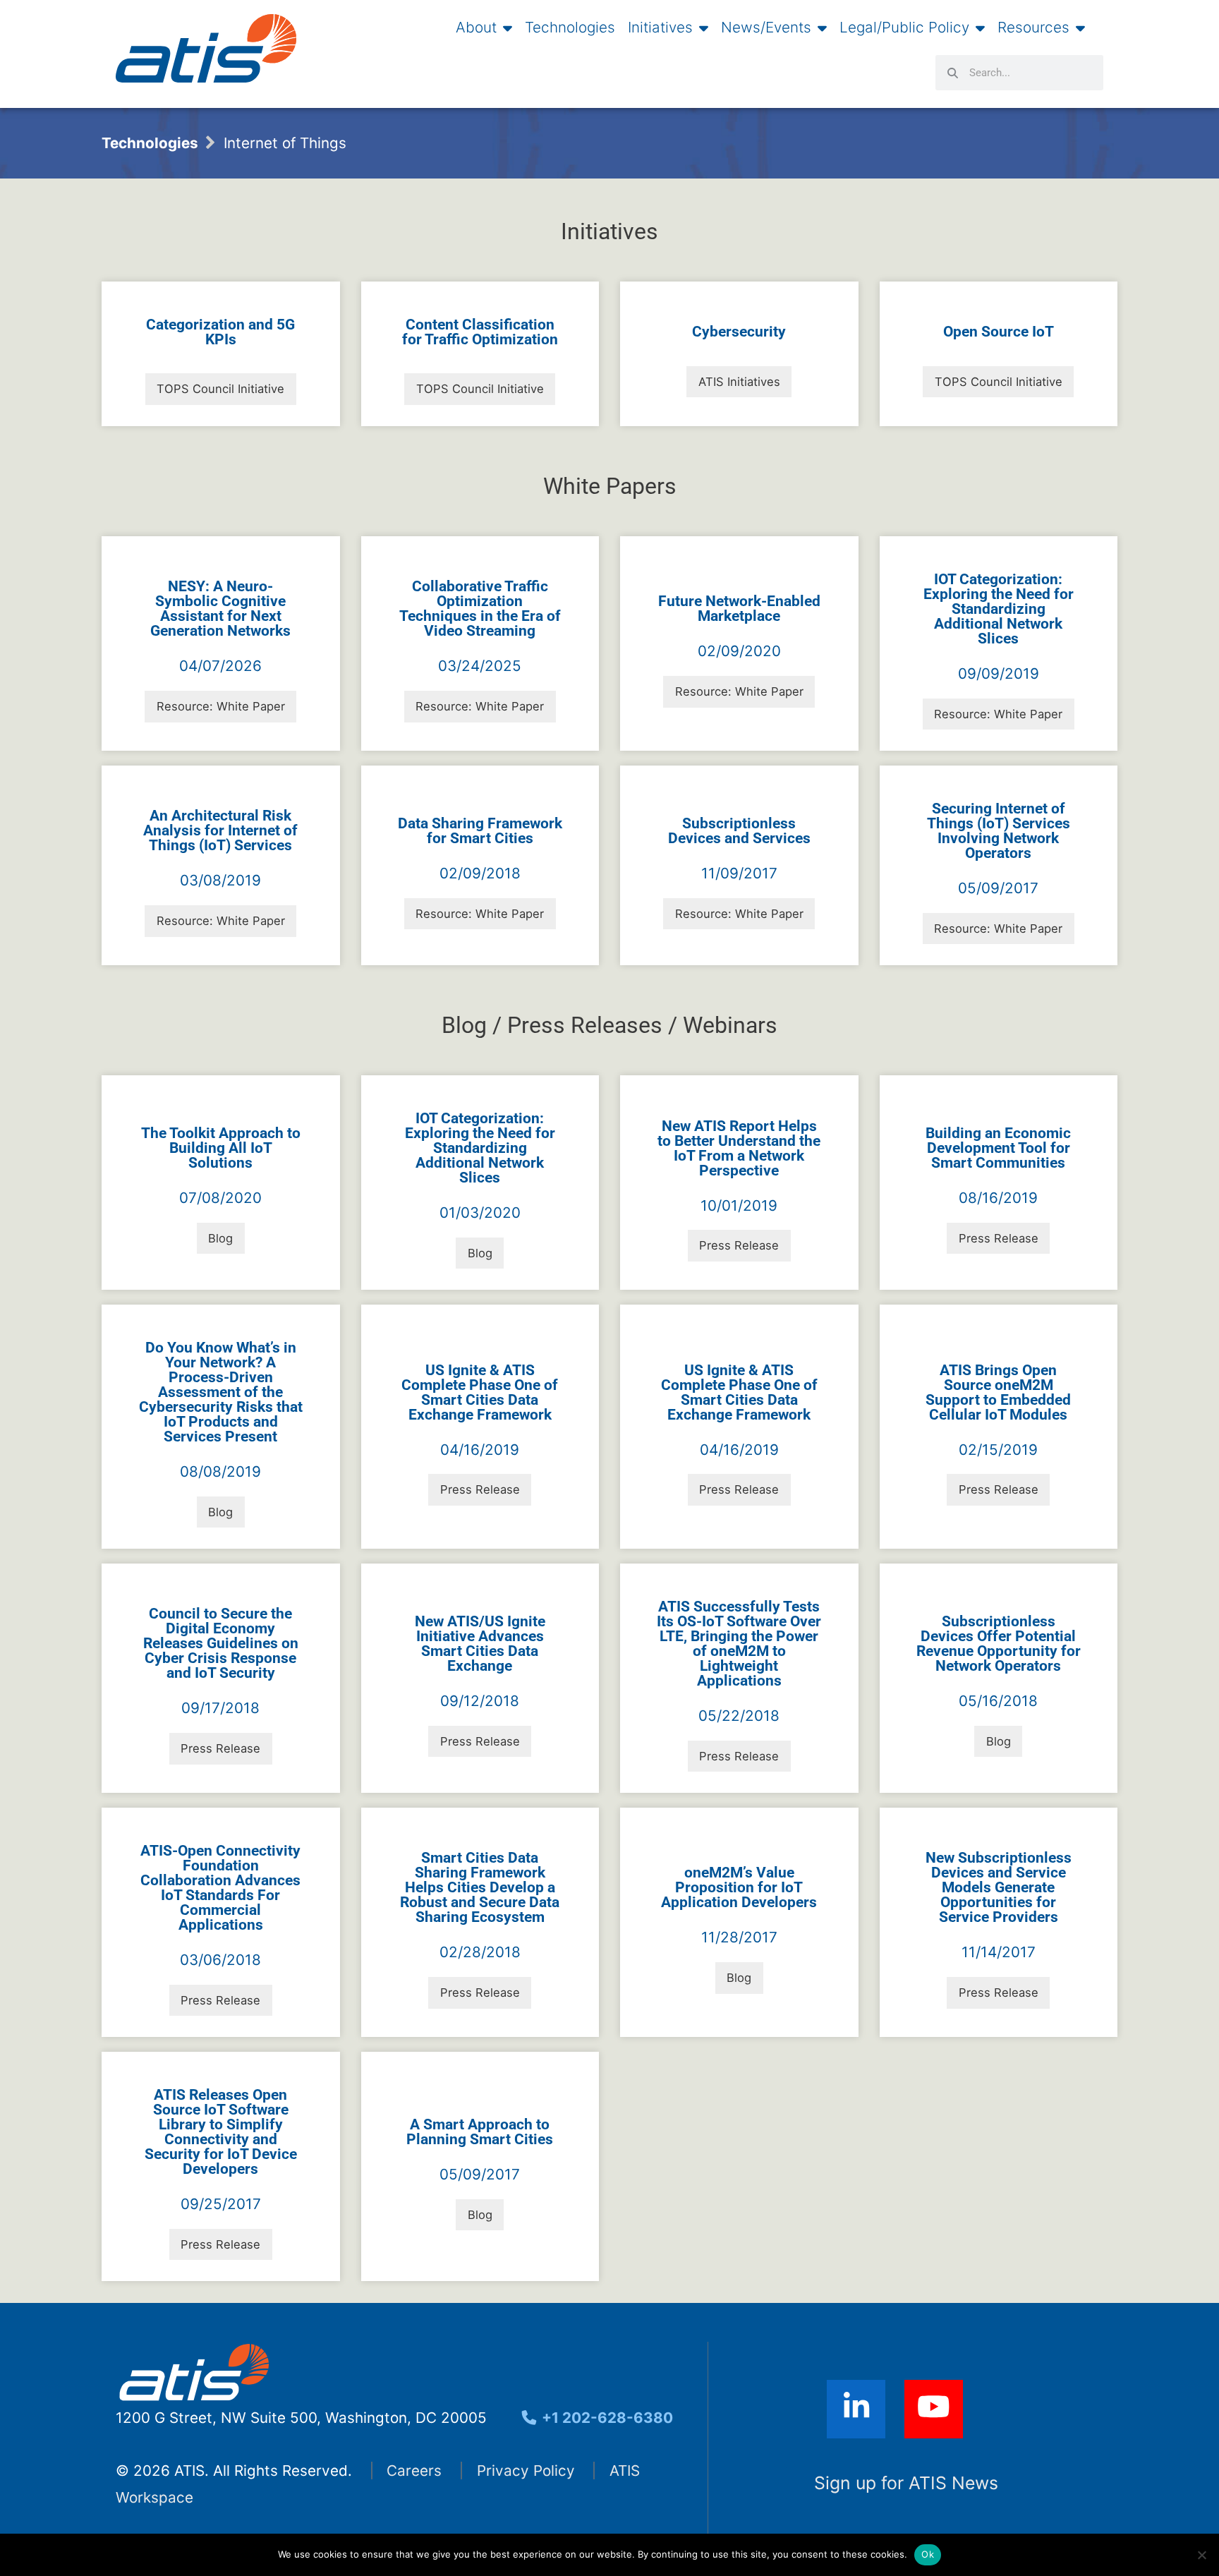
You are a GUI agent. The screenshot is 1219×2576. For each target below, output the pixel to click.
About (476, 28)
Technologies (570, 28)
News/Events (766, 28)
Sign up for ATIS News (906, 2483)
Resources (1033, 28)
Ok (928, 2554)
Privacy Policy (526, 2471)
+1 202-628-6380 (606, 2418)
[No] (1201, 2555)
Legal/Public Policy (904, 28)
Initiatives (660, 28)
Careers (414, 2471)
